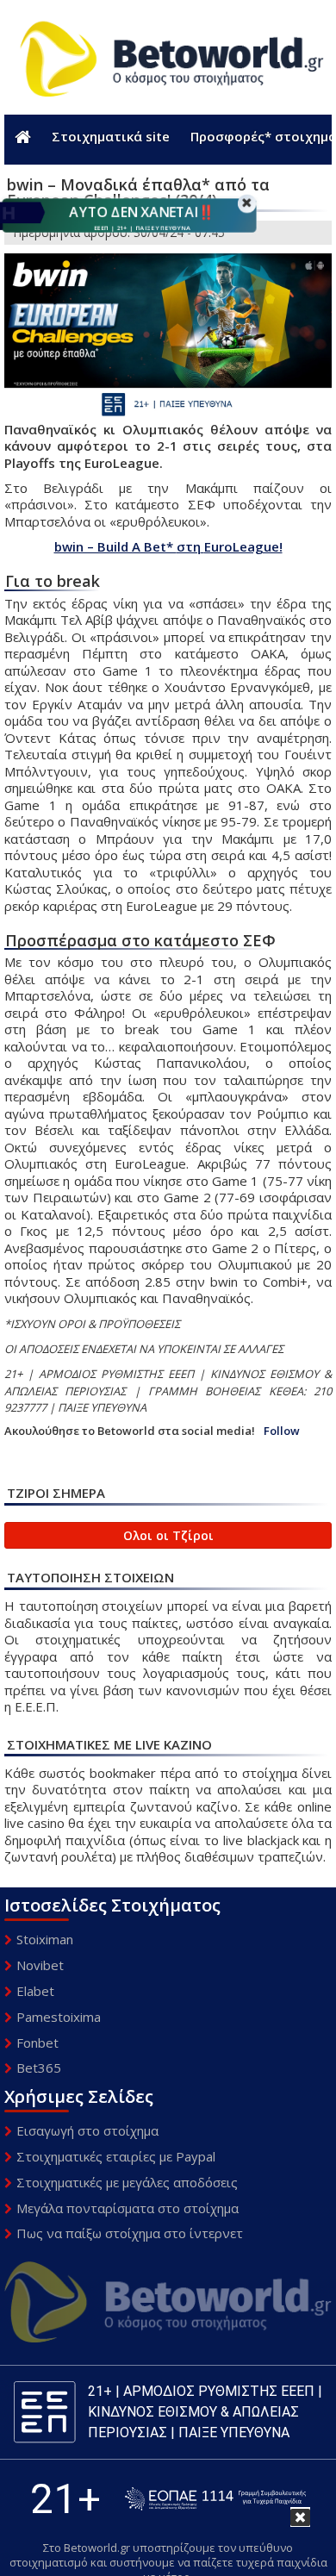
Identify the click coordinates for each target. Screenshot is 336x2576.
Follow (282, 1431)
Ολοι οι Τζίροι (168, 1535)
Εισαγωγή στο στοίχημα (87, 2130)
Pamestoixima (59, 2017)
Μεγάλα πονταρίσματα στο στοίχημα (128, 2208)
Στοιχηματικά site (111, 136)
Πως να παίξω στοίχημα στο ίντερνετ (130, 2233)
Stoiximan (45, 1939)
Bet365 (39, 2068)
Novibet (40, 1965)
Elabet (35, 1991)
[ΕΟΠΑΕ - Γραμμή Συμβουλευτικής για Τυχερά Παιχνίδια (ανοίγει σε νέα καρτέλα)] (215, 2499)
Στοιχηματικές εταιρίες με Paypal (116, 2156)
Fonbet (37, 2043)
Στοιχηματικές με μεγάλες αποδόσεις (127, 2182)
